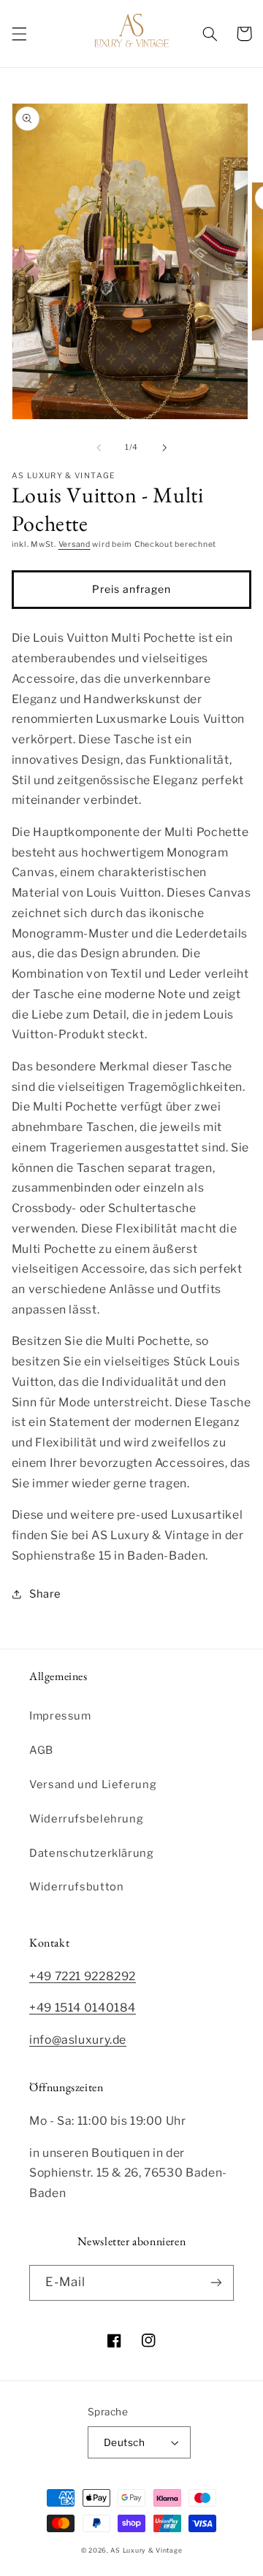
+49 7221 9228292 (83, 1976)
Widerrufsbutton (76, 1887)
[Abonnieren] (216, 2283)
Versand (75, 544)
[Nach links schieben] (99, 448)
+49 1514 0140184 (83, 2008)
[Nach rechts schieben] (164, 448)
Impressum (60, 1716)
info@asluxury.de (78, 2040)
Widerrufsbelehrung (86, 1819)
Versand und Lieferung (93, 1785)
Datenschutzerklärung (92, 1853)
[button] (19, 34)
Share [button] (45, 1594)
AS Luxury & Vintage (146, 2550)
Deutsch (124, 2442)
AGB (41, 1750)
